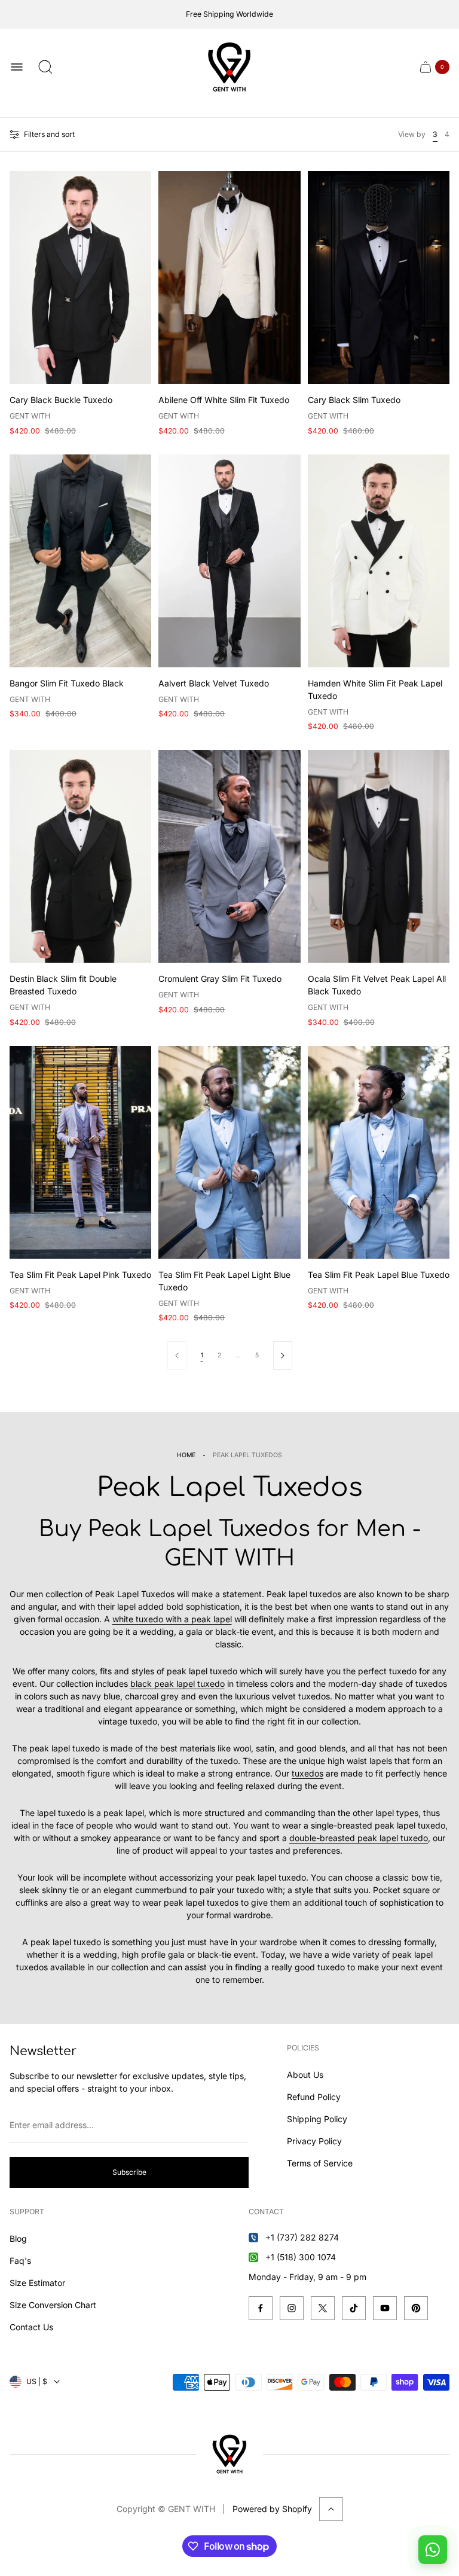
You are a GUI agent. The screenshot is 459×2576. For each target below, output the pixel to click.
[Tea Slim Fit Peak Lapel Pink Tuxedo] (80, 1152)
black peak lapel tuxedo (178, 1684)
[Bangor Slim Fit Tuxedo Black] (80, 561)
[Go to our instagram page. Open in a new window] (292, 2308)
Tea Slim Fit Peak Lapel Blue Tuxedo (379, 1275)
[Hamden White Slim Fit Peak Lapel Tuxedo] (379, 561)
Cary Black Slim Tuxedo (354, 400)
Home (186, 1455)
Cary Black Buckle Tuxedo (61, 400)
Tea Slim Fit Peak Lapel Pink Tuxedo (80, 1275)
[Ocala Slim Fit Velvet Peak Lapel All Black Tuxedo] (379, 856)
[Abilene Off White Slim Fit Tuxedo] (229, 277)
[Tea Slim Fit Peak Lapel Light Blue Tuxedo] (229, 1152)
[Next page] (283, 1356)
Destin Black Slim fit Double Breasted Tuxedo (63, 985)
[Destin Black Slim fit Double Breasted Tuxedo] (80, 856)
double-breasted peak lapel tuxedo (359, 1838)
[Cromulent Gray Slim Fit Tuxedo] (229, 856)
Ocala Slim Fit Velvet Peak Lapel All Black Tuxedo (377, 985)
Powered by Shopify (272, 2509)
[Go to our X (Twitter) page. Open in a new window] (323, 2308)
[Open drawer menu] (17, 67)
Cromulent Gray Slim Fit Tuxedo (220, 979)
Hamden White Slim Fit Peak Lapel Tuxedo (375, 689)
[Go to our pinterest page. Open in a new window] (416, 2308)
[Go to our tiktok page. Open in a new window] (354, 2308)
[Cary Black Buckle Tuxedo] (80, 277)
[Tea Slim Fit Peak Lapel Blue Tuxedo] (379, 1152)
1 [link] (202, 1355)
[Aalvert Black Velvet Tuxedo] (229, 561)
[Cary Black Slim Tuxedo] (379, 277)
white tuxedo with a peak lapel (172, 1619)
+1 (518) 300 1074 (301, 2257)
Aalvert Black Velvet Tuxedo (214, 683)
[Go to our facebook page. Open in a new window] (261, 2308)
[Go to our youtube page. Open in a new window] (385, 2308)
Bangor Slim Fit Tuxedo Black (67, 683)
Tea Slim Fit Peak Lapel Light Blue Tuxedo (224, 1281)
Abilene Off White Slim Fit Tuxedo (224, 400)
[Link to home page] (229, 2454)
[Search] (45, 67)
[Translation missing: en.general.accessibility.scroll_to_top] (331, 2509)
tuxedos (307, 1773)
